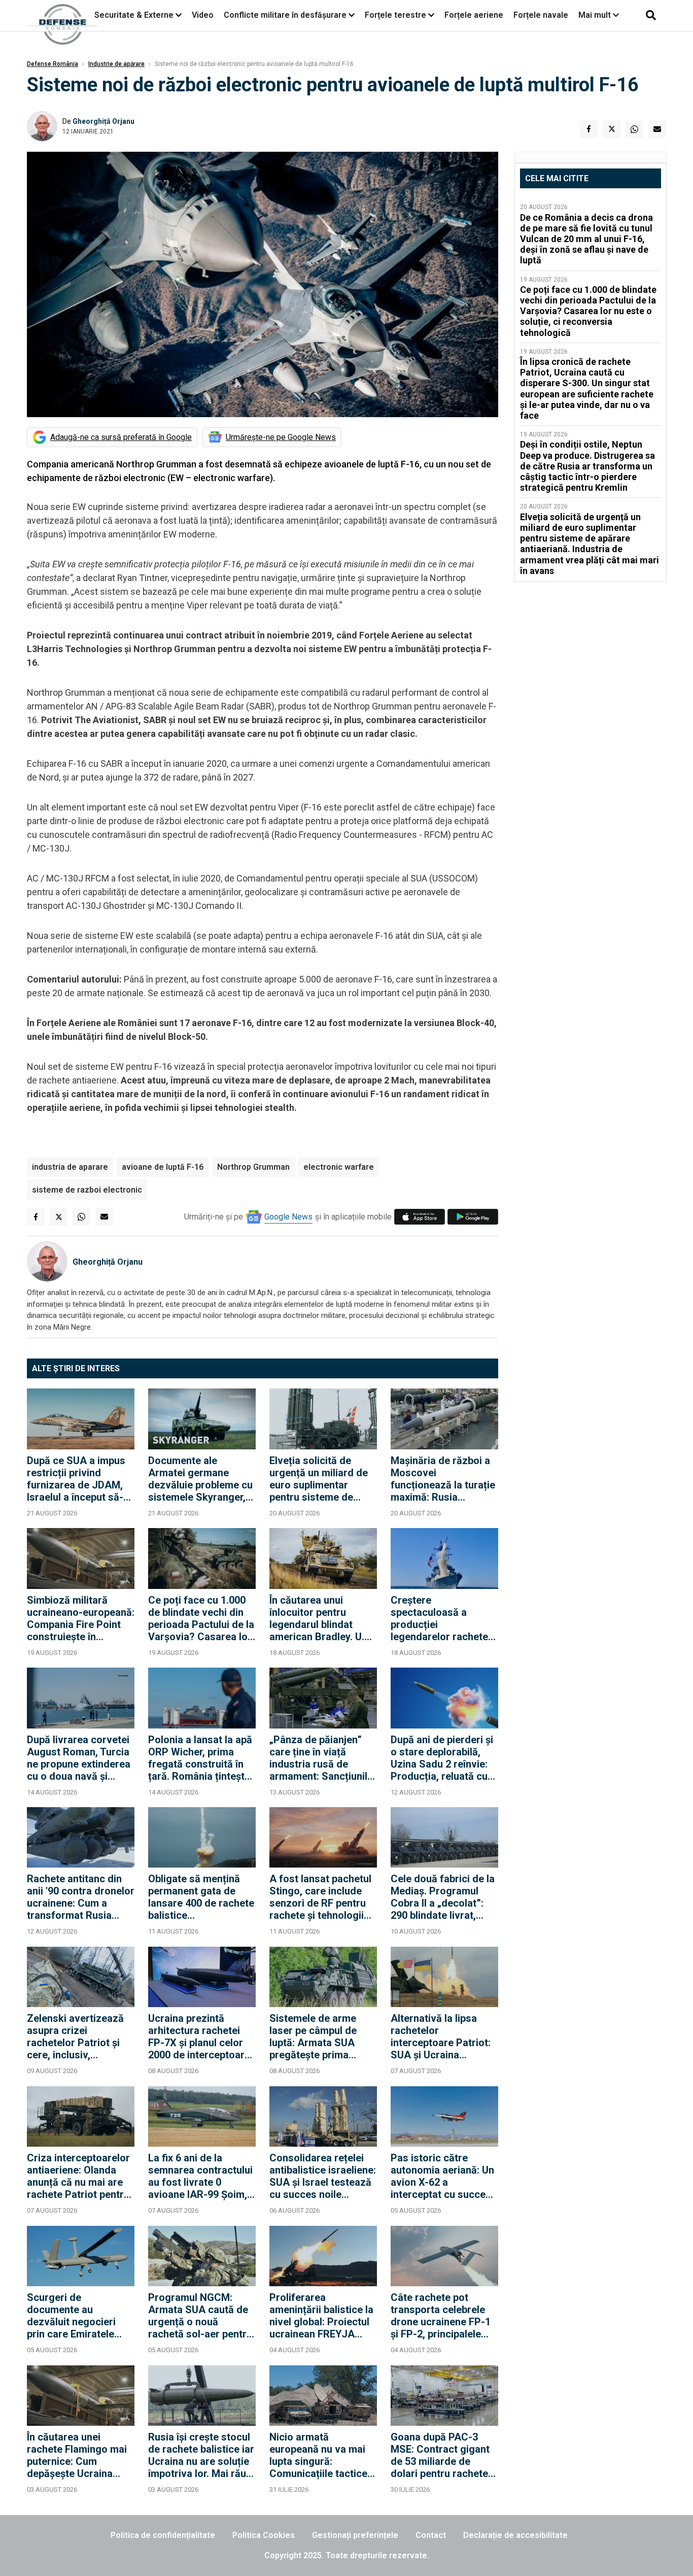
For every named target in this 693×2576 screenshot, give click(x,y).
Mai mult (596, 15)
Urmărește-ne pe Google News (281, 437)
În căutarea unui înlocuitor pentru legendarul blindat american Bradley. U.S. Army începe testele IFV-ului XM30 (321, 1618)
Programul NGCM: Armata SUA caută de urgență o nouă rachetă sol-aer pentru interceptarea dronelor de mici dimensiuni (201, 2316)
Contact (431, 2535)
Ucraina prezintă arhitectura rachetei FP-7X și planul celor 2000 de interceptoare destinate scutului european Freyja (199, 2037)
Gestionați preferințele (355, 2535)
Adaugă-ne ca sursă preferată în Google (121, 437)
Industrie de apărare (116, 64)
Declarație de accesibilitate (515, 2535)
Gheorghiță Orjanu (103, 121)
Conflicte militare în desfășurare (285, 15)
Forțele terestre (395, 15)
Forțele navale (541, 15)
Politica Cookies (264, 2535)
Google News (288, 1217)
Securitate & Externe (134, 15)
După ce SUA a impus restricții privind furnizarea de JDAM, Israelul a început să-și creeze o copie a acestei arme (79, 1479)
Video (203, 15)
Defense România (53, 64)
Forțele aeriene (474, 15)
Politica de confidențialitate (163, 2535)
